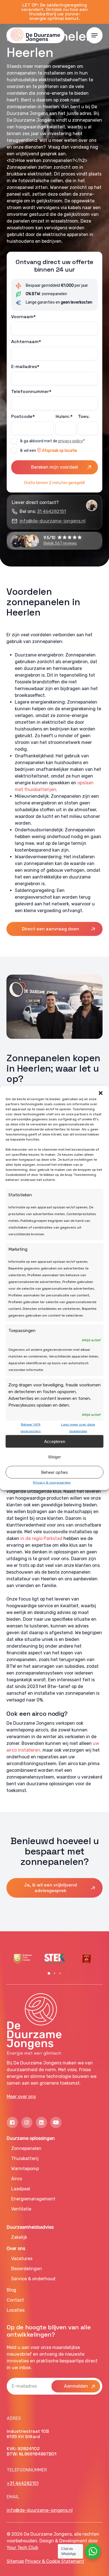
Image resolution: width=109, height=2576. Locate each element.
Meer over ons (21, 2097)
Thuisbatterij (25, 2158)
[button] (101, 1093)
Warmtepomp (25, 2169)
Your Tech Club (22, 2548)
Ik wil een (49, 451)
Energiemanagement (33, 2199)
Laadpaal (21, 2189)
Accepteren (55, 1441)
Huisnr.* (64, 416)
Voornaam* (23, 317)
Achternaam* (26, 342)
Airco (17, 2179)
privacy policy (71, 441)
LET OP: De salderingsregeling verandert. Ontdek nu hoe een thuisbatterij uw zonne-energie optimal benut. (54, 12)
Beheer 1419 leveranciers (31, 1428)
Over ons (16, 2248)
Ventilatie (21, 2209)
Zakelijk (19, 2237)
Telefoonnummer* (31, 391)
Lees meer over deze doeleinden (78, 1428)
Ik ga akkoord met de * (52, 441)
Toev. (84, 416)
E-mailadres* (25, 366)
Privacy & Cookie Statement (55, 2561)
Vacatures (22, 2259)
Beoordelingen (27, 2269)
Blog (11, 2290)
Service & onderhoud (33, 2279)
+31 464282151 (23, 2483)
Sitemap (15, 2561)
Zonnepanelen (26, 2148)
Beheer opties (54, 1472)
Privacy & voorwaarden (52, 1483)
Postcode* (23, 416)
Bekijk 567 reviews (60, 543)
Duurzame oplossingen (31, 2138)
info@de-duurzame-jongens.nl (53, 521)
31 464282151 (52, 511)
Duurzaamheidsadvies (30, 2227)
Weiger (54, 1457)
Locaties (16, 2310)
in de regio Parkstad (41, 1538)
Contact (15, 2300)
